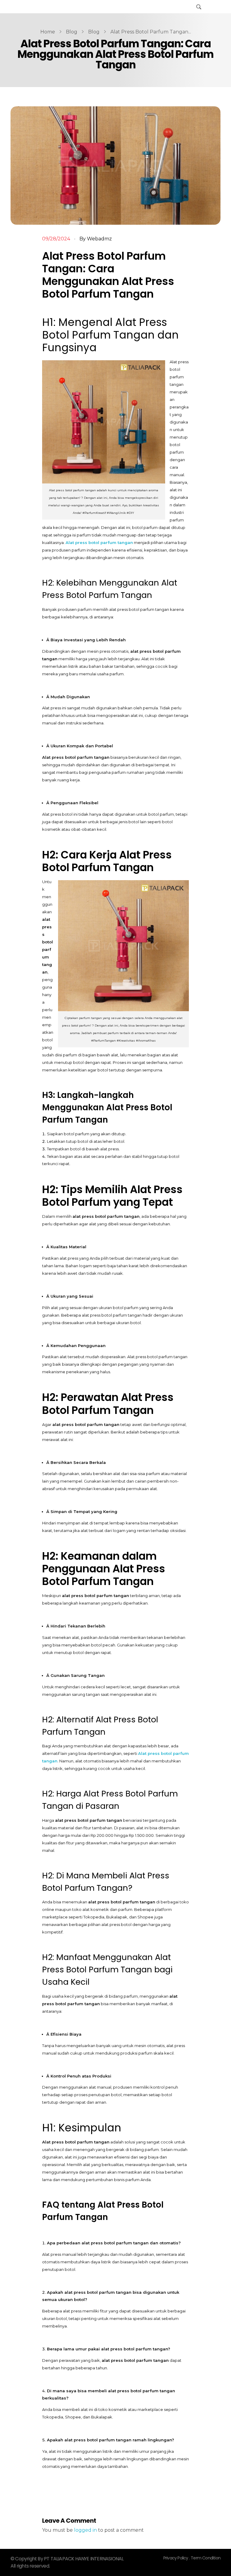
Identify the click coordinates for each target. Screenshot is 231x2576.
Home (48, 32)
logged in (86, 2530)
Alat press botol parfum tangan (99, 542)
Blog (72, 32)
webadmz (99, 239)
